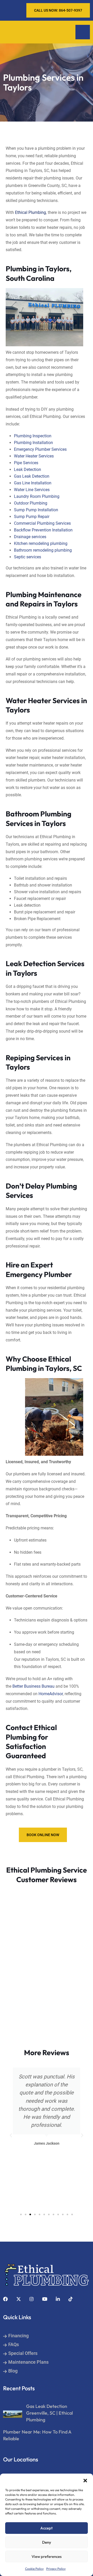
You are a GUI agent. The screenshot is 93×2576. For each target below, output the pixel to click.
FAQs (14, 2344)
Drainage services (30, 537)
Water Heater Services (34, 456)
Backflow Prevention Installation (43, 530)
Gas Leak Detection (32, 476)
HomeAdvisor (51, 1694)
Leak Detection (28, 470)
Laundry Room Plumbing (37, 496)
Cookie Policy (34, 2569)
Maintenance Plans (28, 2362)
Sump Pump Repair (32, 517)
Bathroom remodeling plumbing (43, 550)
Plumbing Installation (33, 443)
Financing (18, 2336)
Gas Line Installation (33, 483)
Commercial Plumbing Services (42, 523)
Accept (47, 2528)
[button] (85, 2480)
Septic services (28, 557)
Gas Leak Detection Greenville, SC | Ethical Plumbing (49, 2413)
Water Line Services (32, 490)
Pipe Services (26, 463)
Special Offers (23, 2353)
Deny (47, 2542)
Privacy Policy (56, 2569)
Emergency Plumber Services (40, 449)
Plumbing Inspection (33, 436)
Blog (13, 2371)
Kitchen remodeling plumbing (41, 543)
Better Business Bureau (33, 1686)
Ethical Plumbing (30, 212)
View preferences (47, 2556)
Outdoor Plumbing (31, 503)
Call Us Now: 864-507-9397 (58, 10)
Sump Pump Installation (36, 510)
